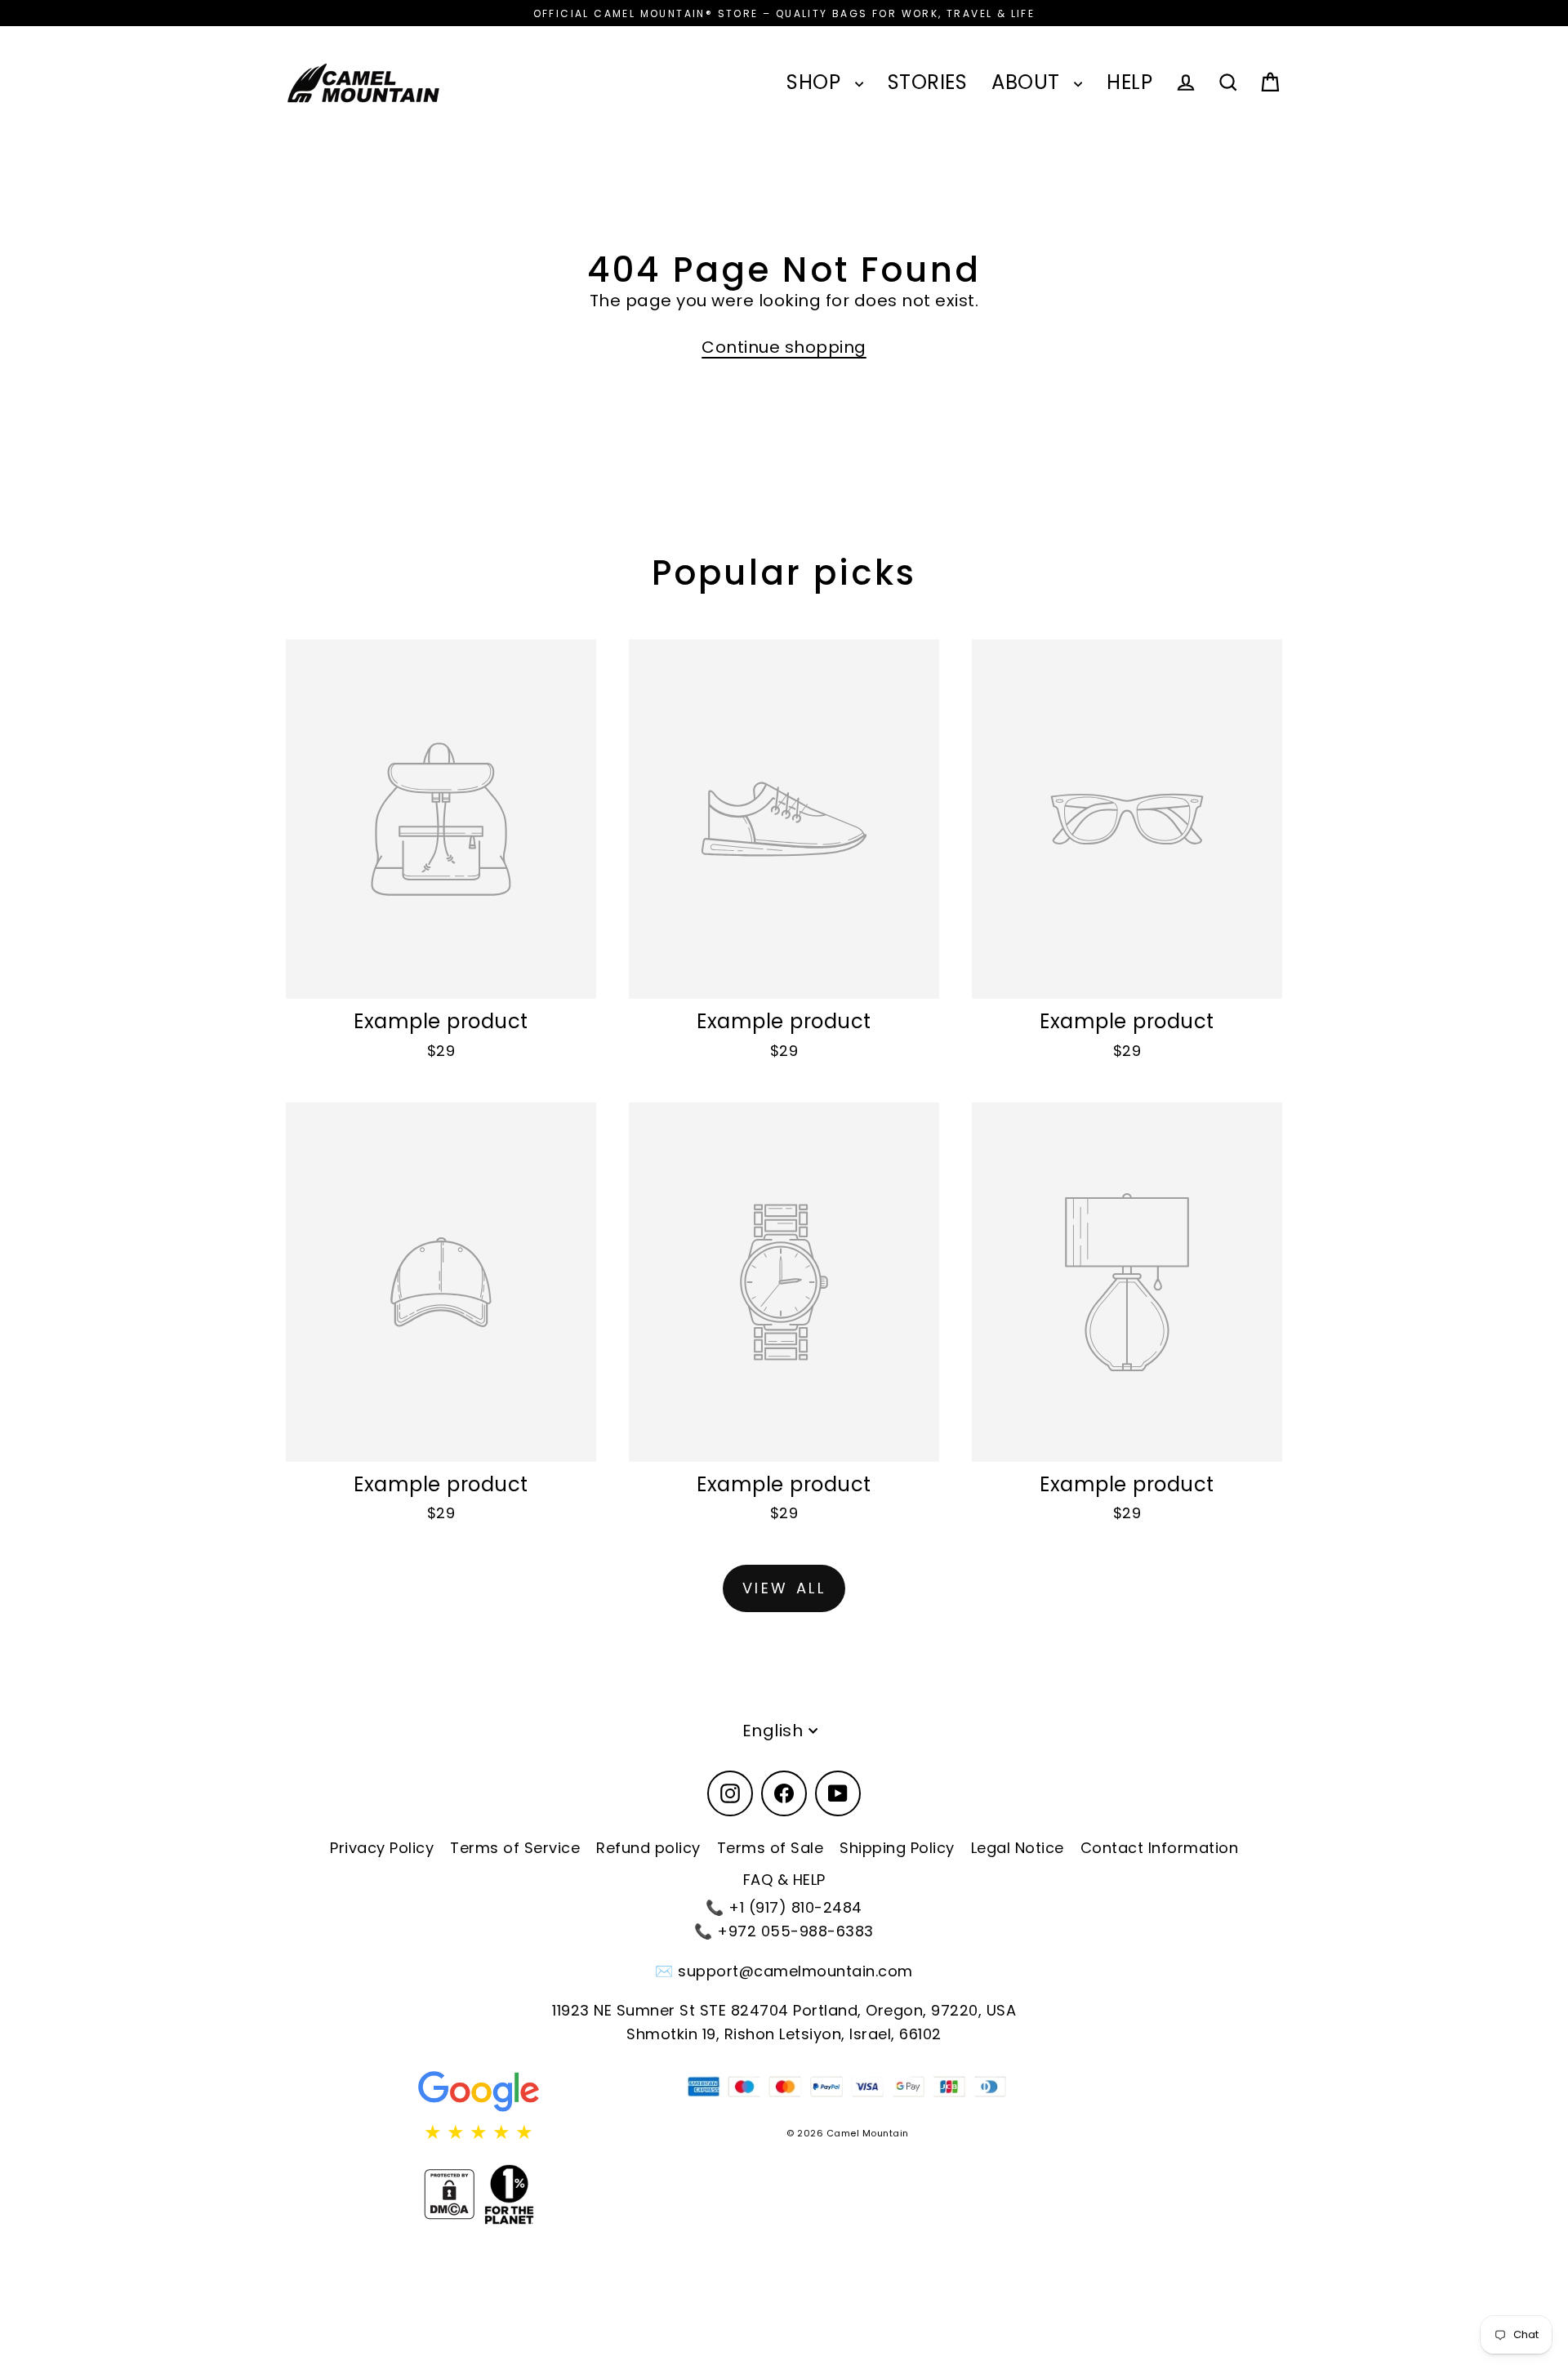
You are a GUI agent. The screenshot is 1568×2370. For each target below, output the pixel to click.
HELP (1129, 82)
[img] (479, 2132)
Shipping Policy (897, 1848)
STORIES (928, 82)
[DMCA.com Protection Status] (449, 2194)
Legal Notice (1018, 1848)
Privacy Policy (382, 1848)
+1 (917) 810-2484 (795, 1907)
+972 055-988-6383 (795, 1931)
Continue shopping (784, 347)
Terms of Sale (771, 1848)
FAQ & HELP (784, 1880)
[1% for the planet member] (509, 2194)
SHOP (817, 82)
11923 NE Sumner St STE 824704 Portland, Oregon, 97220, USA (784, 2010)
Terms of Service (515, 1848)
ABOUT (1029, 82)
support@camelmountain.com (795, 1971)
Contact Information (1160, 1848)
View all (784, 1588)
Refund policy (648, 1848)
